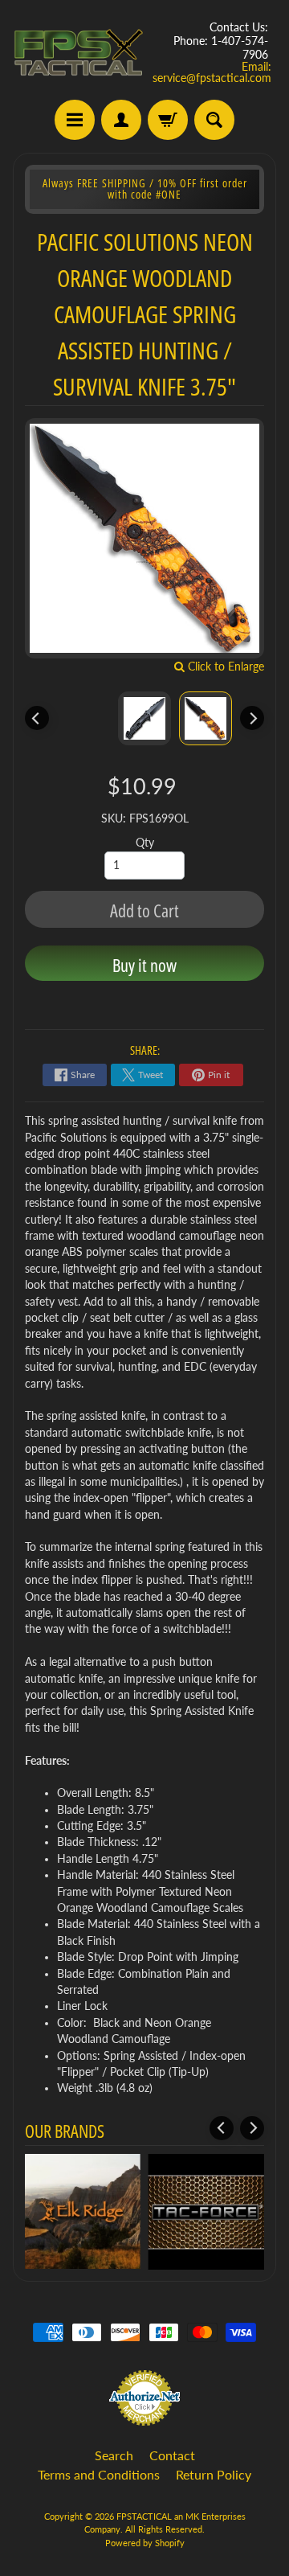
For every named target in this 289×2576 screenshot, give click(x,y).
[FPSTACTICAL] (79, 53)
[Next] (252, 718)
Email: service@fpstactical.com (212, 72)
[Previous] (37, 718)
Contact (172, 2455)
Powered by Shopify (145, 2543)
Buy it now (144, 965)
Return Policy (214, 2474)
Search (114, 2455)
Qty (145, 843)
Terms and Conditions (99, 2474)
